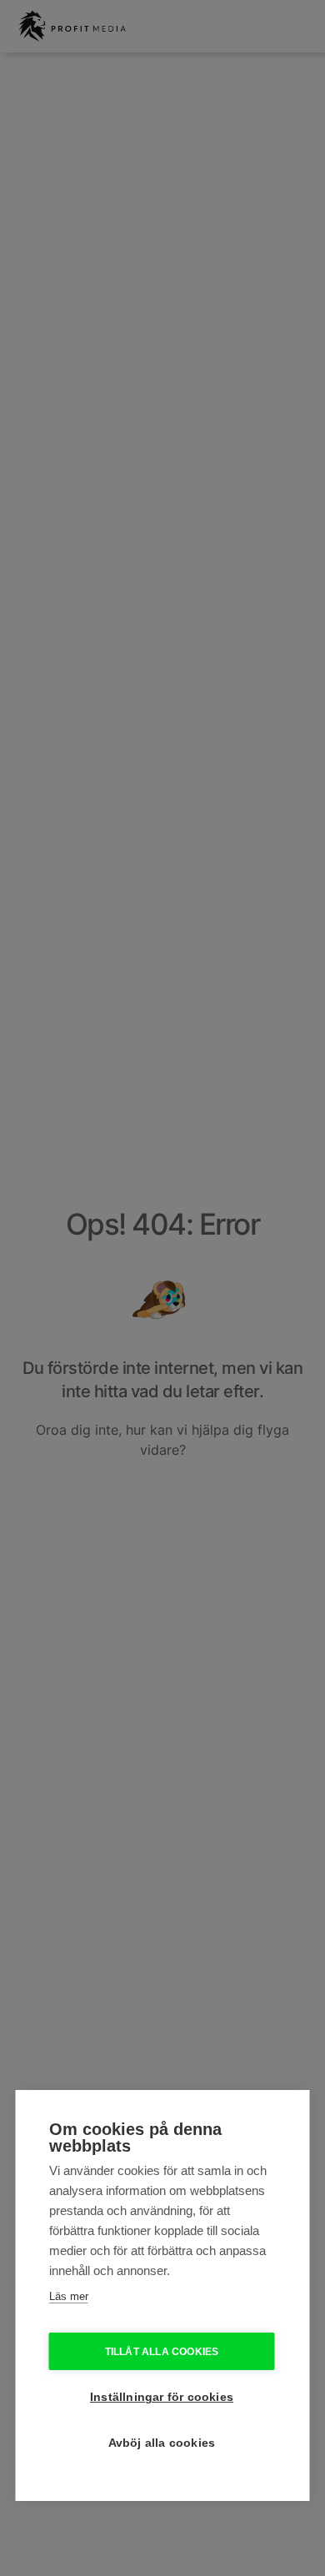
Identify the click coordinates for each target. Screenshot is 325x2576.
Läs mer (69, 2296)
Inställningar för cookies (162, 2397)
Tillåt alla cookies (162, 2352)
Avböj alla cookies (162, 2443)
